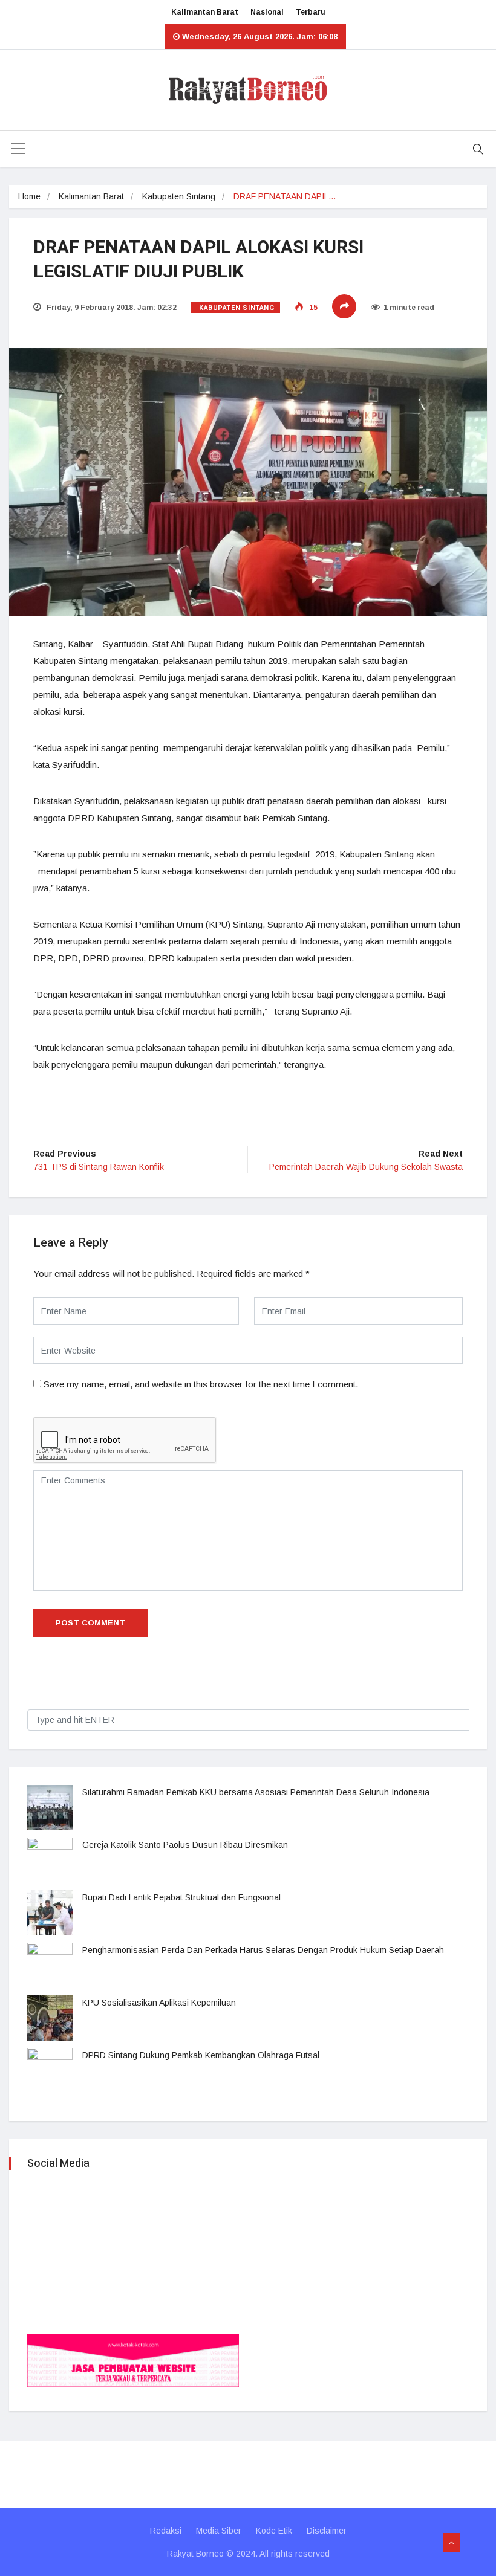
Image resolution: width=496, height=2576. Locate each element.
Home (29, 196)
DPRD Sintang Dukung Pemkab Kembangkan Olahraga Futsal (201, 2055)
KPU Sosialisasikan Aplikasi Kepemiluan (159, 2003)
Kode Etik (274, 2531)
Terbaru (311, 12)
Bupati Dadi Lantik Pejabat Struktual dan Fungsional (181, 1897)
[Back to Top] (451, 2543)
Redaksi (166, 2531)
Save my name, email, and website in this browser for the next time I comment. (201, 1384)
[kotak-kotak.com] (133, 2360)
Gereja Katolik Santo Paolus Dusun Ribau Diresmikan (185, 1845)
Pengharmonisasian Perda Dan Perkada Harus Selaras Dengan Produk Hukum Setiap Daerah (263, 1950)
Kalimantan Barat (205, 12)
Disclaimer (327, 2531)
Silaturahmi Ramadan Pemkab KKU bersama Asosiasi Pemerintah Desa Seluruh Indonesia (256, 1792)
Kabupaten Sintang (179, 196)
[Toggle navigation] (18, 149)
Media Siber (219, 2531)
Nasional (267, 12)
